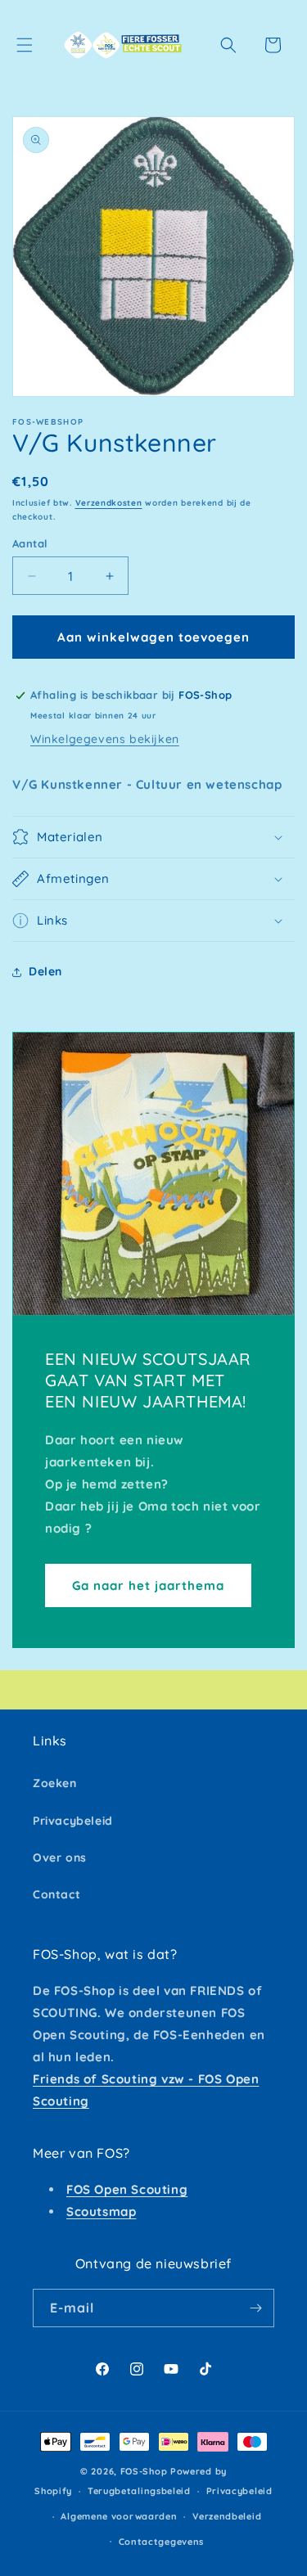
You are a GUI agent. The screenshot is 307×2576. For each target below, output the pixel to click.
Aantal (30, 543)
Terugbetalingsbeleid (139, 2491)
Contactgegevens (162, 2542)
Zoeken (55, 1783)
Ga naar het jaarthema (148, 1585)
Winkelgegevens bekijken (105, 739)
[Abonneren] (255, 2308)
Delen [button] (45, 971)
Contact (56, 1894)
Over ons (60, 1858)
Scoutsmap (101, 2211)
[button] (25, 45)
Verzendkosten (109, 503)
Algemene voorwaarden (119, 2516)
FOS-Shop (145, 2471)
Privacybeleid (73, 1821)
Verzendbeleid (227, 2516)
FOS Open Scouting (127, 2189)
